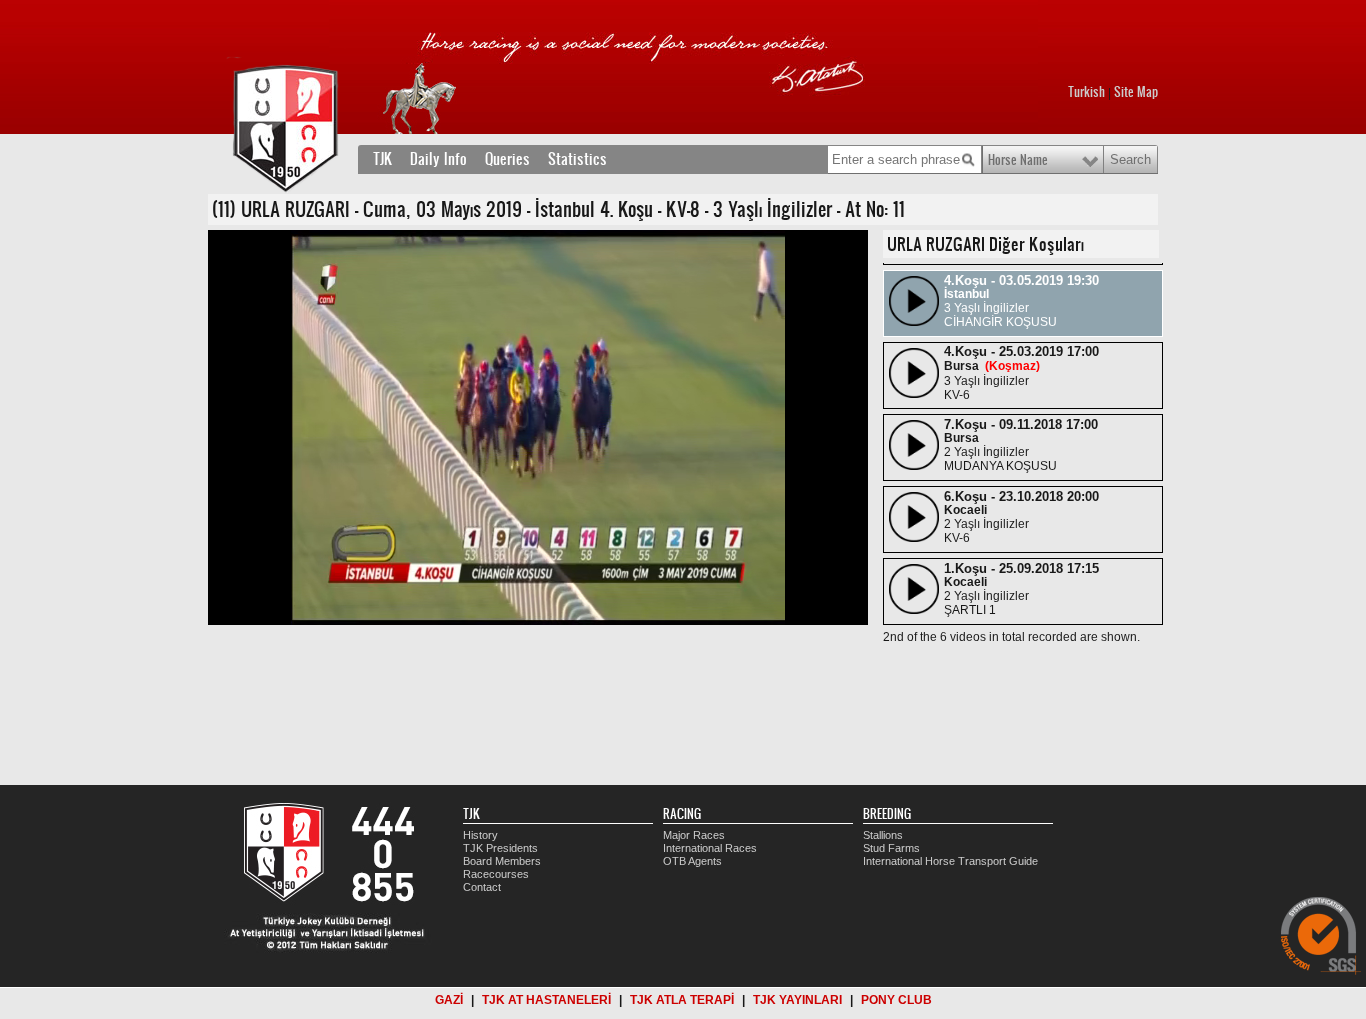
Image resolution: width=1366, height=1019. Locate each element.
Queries (507, 159)
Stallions (883, 835)
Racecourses (496, 874)
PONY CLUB (896, 1000)
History (480, 835)
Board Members (502, 861)
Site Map (1136, 92)
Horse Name (1018, 160)
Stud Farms (891, 848)
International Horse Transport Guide (950, 861)
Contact (482, 887)
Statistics (577, 159)
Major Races (694, 835)
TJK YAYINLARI (797, 1000)
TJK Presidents (500, 848)
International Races (710, 848)
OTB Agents (692, 861)
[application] (538, 427)
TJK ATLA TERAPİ (682, 1000)
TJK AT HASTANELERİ (546, 1000)
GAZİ (449, 1000)
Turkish (1086, 92)
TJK (382, 159)
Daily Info (438, 159)
